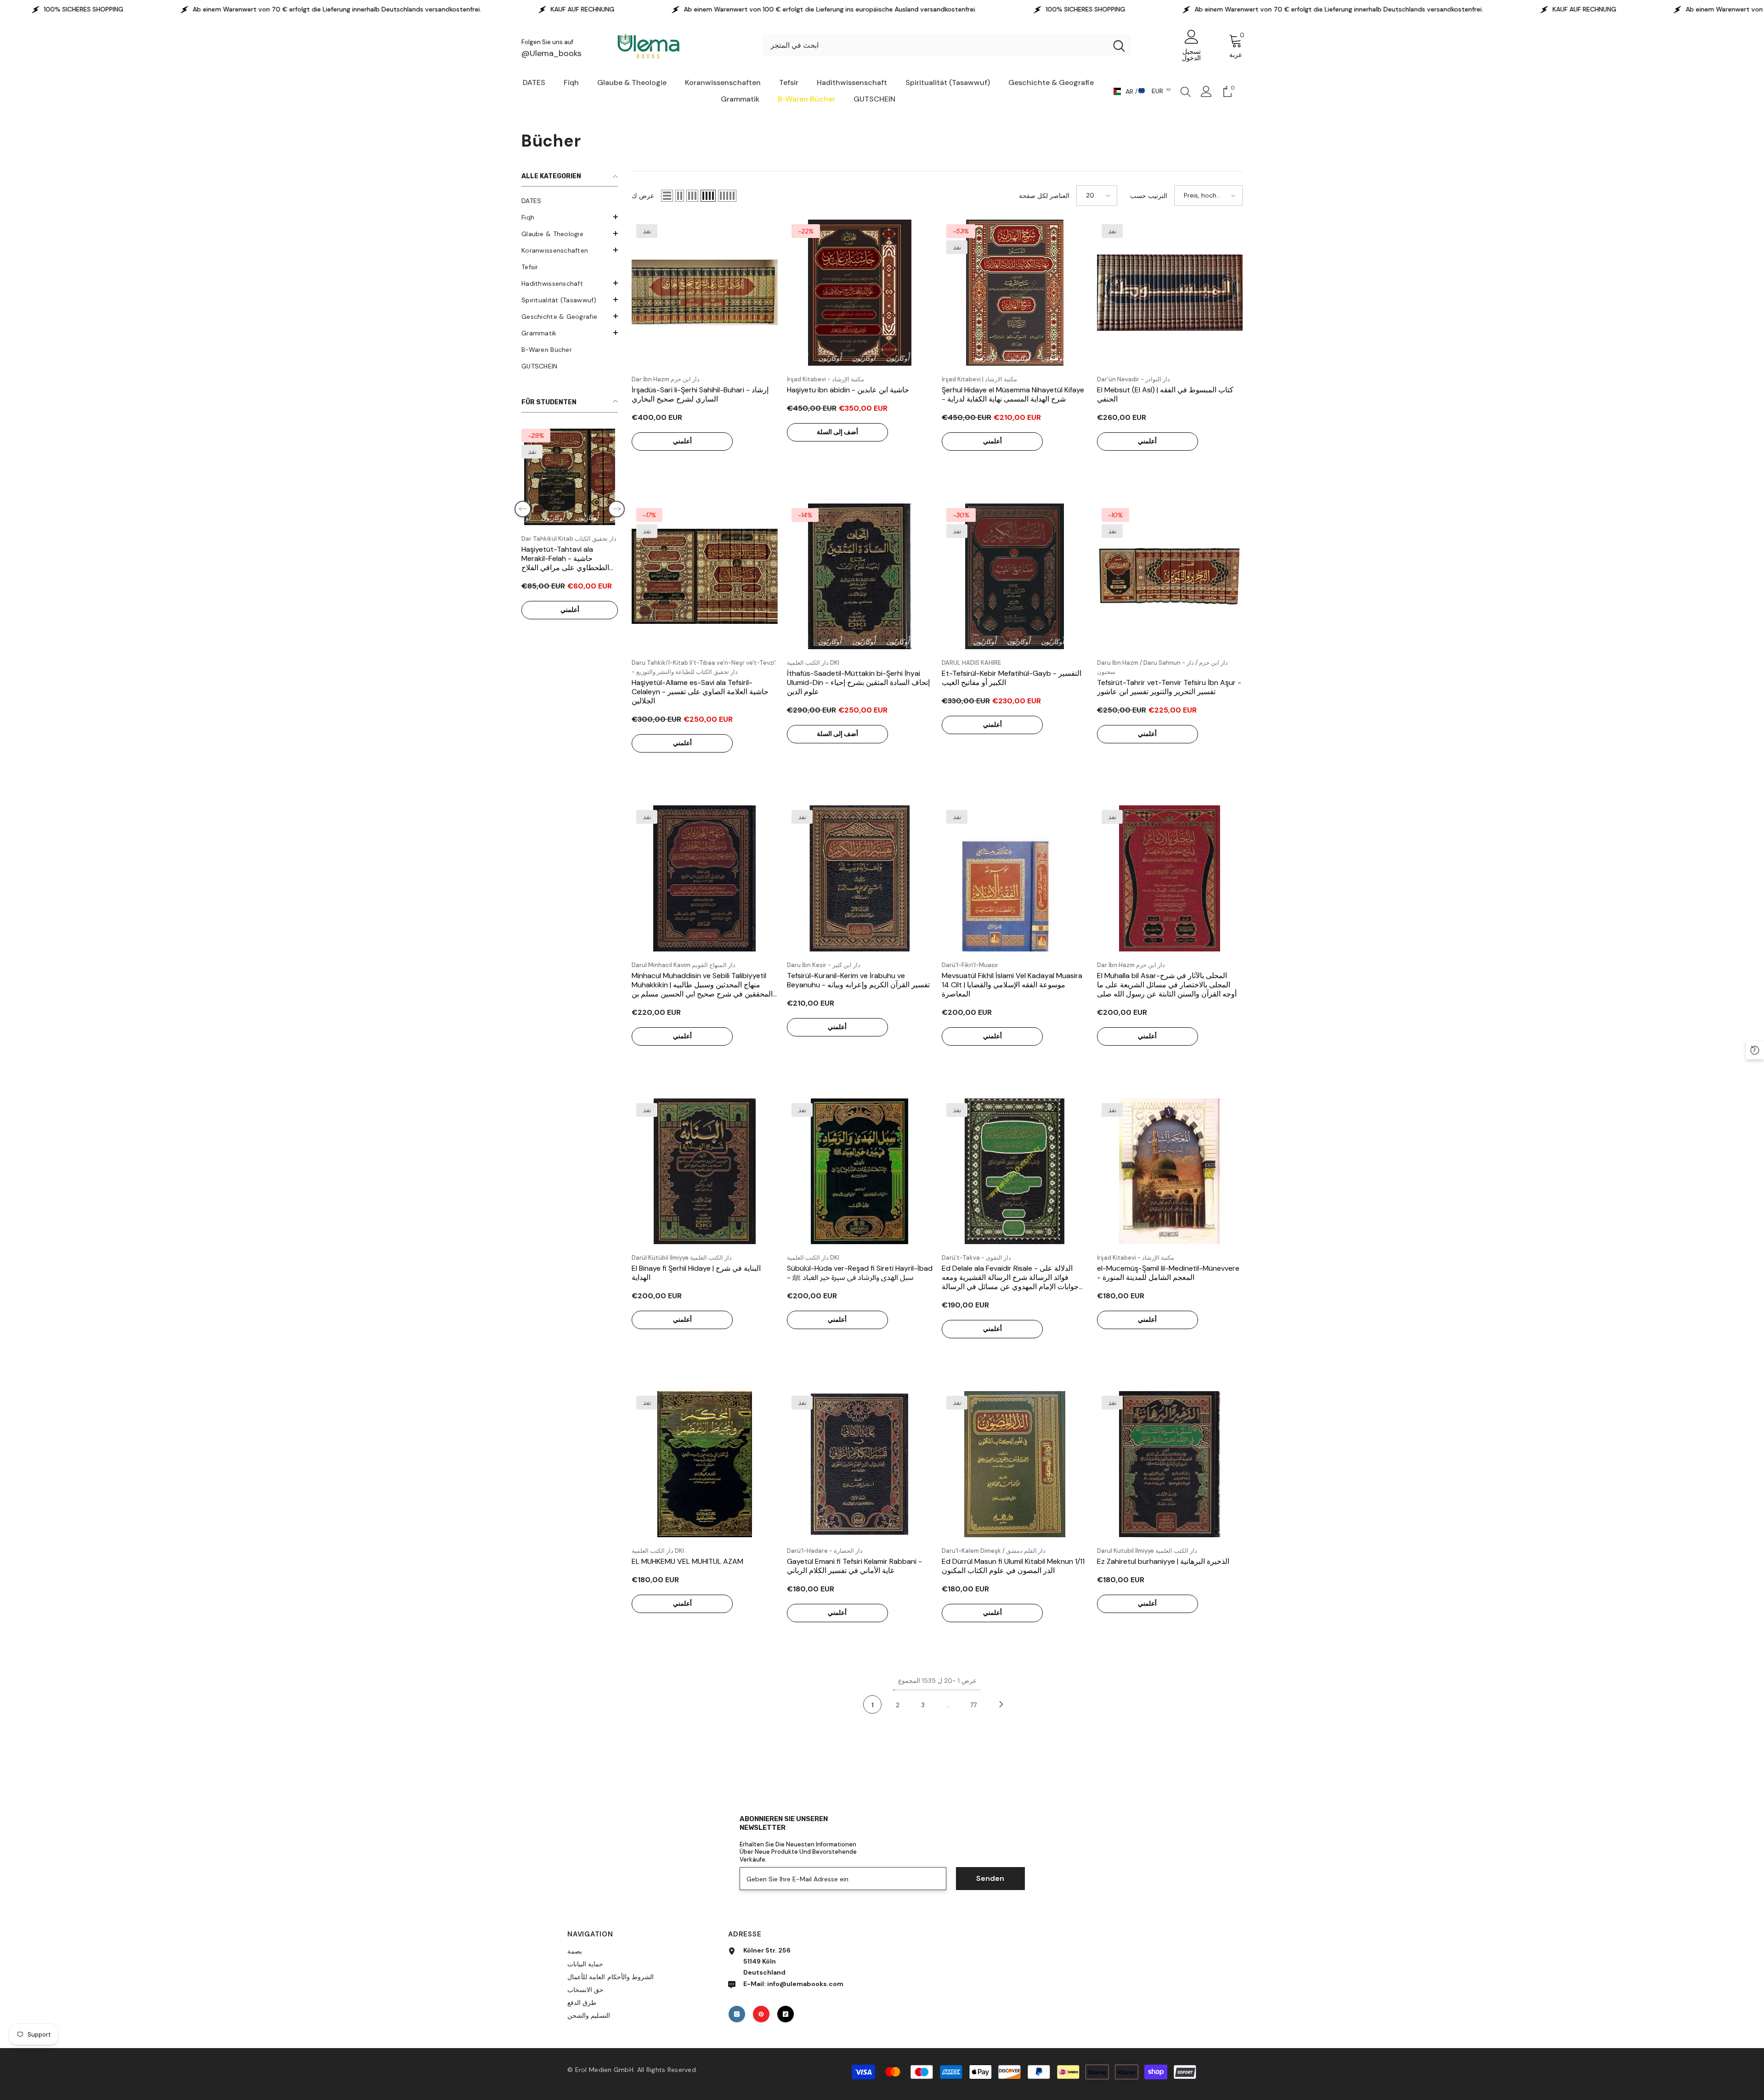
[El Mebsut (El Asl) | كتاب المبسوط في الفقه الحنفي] (1170, 293)
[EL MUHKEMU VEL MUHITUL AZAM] (705, 1464)
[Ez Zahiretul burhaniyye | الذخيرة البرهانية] (1170, 1464)
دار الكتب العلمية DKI (813, 663)
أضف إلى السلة (837, 432)
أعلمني (570, 619)
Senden (990, 1878)
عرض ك (643, 196)
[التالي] (1001, 1704)
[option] (570, 541)
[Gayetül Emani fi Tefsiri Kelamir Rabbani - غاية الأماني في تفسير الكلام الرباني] (860, 1464)
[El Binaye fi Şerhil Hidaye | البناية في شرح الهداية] (705, 1172)
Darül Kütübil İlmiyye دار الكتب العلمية (682, 1258)
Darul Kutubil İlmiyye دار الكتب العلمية (1147, 1551)
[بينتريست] (761, 2014)
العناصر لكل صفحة (1044, 196)
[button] (570, 217)
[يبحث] (947, 45)
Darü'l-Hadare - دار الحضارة (825, 1551)
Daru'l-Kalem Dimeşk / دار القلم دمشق (994, 1551)
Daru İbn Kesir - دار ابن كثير (824, 965)
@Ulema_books (551, 53)
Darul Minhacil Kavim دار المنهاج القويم (684, 965)
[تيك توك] (786, 2014)
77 (973, 1705)
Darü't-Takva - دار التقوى (976, 1258)
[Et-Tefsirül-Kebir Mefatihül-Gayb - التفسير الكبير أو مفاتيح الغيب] (1015, 577)
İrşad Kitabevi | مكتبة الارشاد (979, 379)
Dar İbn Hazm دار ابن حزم (666, 379)
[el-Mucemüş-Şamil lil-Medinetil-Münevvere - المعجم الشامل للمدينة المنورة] (1170, 1172)
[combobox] (935, 45)
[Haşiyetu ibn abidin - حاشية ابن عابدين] (860, 293)
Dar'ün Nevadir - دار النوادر (1134, 379)
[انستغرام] (737, 2014)
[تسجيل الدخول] (1206, 91)
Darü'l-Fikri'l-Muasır (970, 965)
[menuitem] (570, 201)
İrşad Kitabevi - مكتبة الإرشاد (825, 379)
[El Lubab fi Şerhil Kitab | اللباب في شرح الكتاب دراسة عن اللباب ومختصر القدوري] (570, 477)
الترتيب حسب (1149, 196)
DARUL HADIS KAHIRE (971, 663)
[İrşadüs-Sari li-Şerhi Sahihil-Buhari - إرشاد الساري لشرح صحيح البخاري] (705, 293)
